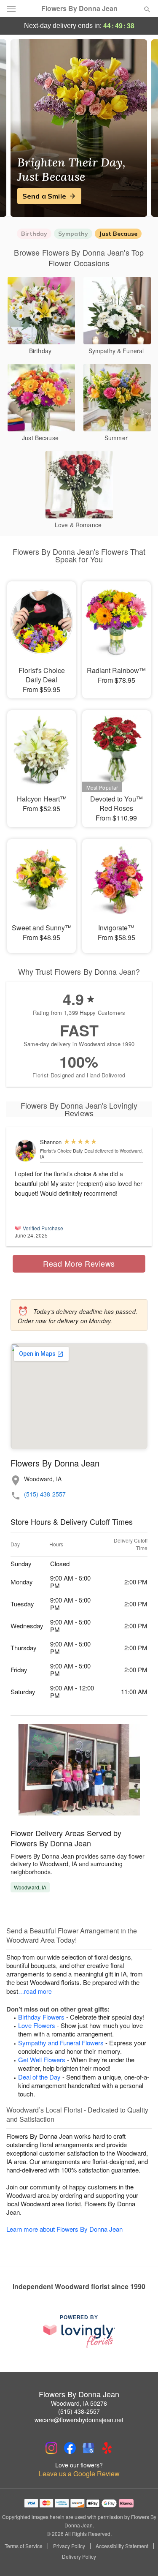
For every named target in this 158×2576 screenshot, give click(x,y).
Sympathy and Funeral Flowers (61, 2043)
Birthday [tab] (34, 234)
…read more (35, 1991)
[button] (140, 2557)
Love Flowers (37, 2025)
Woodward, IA (30, 1887)
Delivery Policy (79, 2557)
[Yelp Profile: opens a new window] (107, 2448)
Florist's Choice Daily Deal (67, 1150)
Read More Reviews (79, 1263)
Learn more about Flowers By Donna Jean (64, 2229)
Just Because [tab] (118, 234)
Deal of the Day (39, 2077)
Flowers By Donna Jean (79, 8)
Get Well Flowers (42, 2059)
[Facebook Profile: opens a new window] (70, 2448)
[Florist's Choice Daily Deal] (25, 1151)
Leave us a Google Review (79, 2474)
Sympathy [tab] (73, 234)
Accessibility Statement (122, 2546)
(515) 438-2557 (45, 1494)
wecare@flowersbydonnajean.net (79, 2420)
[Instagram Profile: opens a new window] (51, 2448)
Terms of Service (24, 2546)
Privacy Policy (69, 2546)
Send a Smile (44, 196)
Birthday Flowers (41, 2017)
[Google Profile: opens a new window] (88, 2448)
